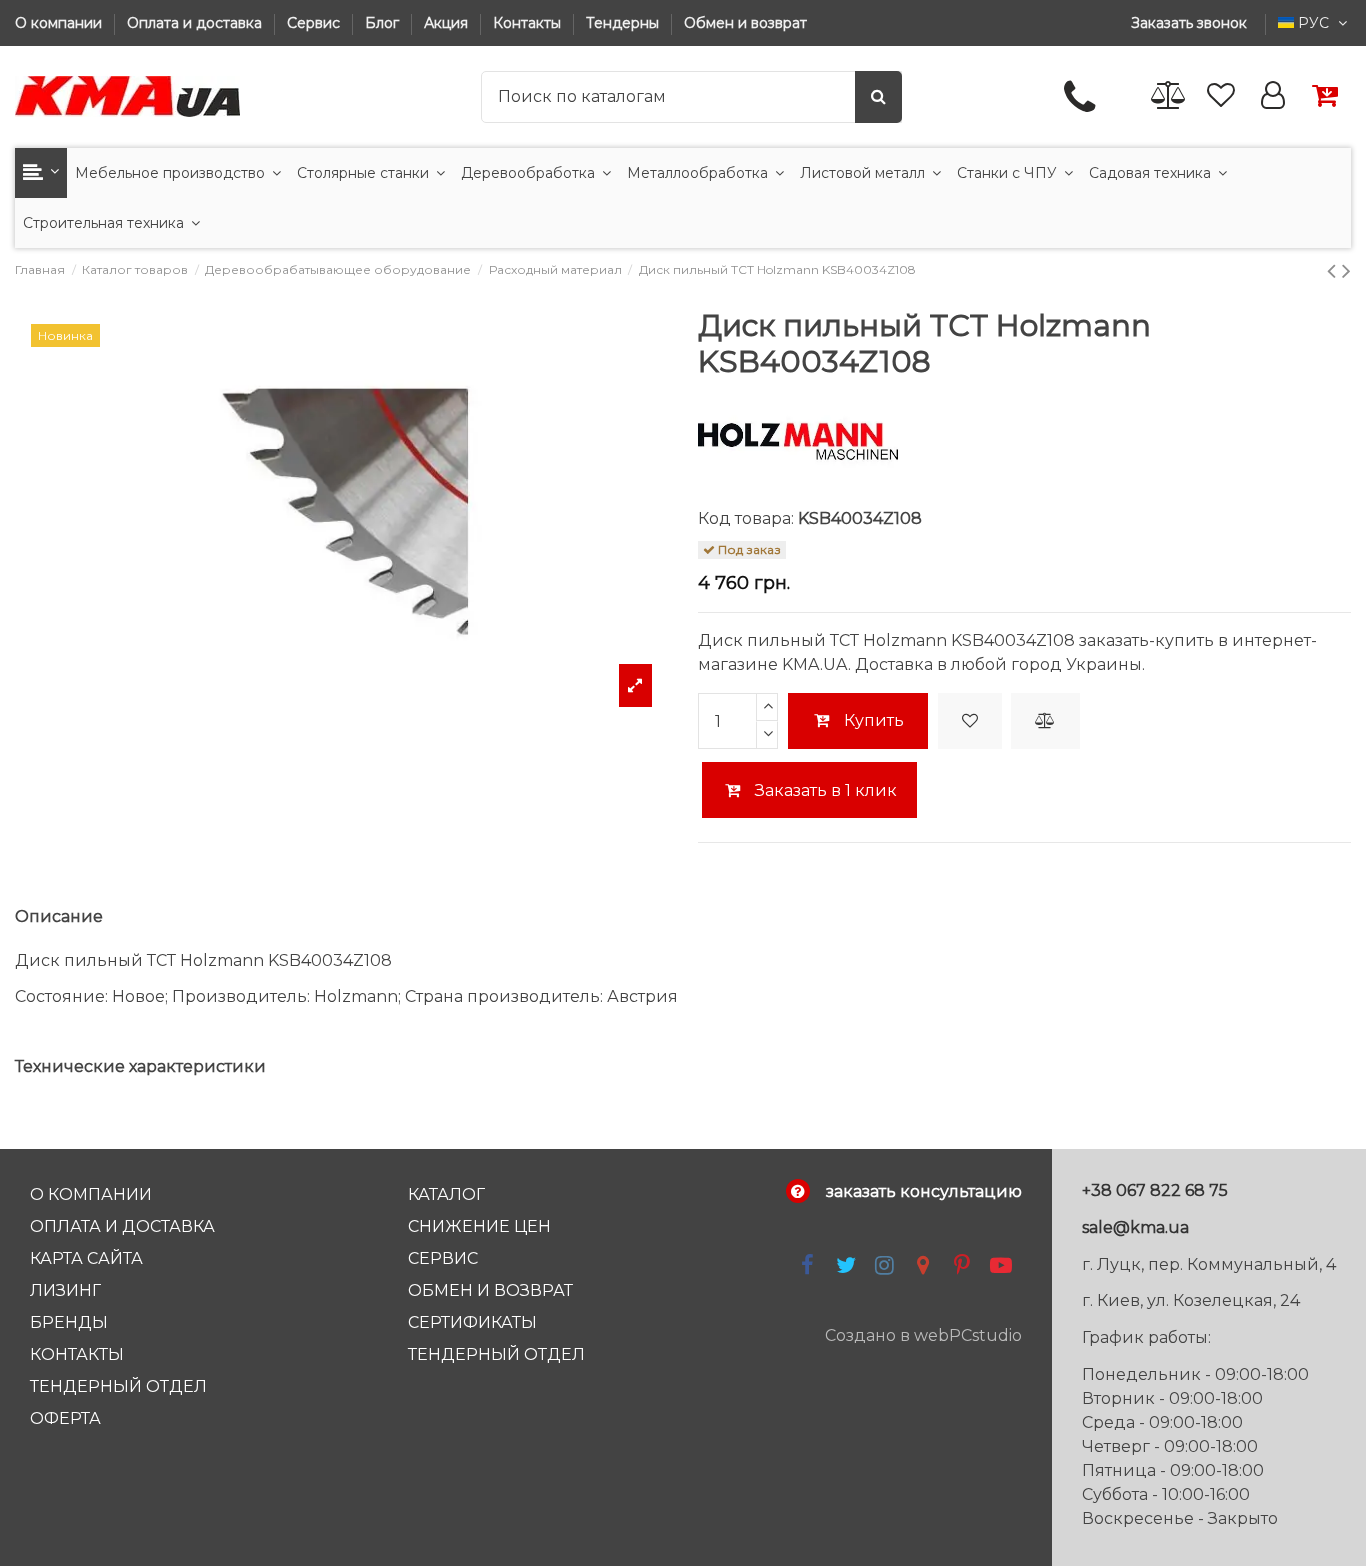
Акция (448, 23)
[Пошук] (878, 97)
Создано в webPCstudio (923, 1335)
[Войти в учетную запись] (1273, 96)
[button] (41, 173)
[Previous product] (1334, 270)
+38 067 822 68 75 (1155, 1190)
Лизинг (65, 1290)
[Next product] (1346, 270)
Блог (384, 23)
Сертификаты (472, 1322)
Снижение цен (479, 1226)
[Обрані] (1221, 96)
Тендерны (624, 23)
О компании (60, 23)
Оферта (65, 1418)
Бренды (69, 1322)
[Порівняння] (1169, 96)
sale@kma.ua (1135, 1227)
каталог (446, 1194)
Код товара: (746, 518)
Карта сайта (86, 1258)
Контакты (529, 23)
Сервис (315, 23)
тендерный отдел (496, 1354)
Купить (874, 720)
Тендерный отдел (118, 1386)
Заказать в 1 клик (824, 790)
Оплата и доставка (196, 23)
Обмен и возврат (745, 23)
